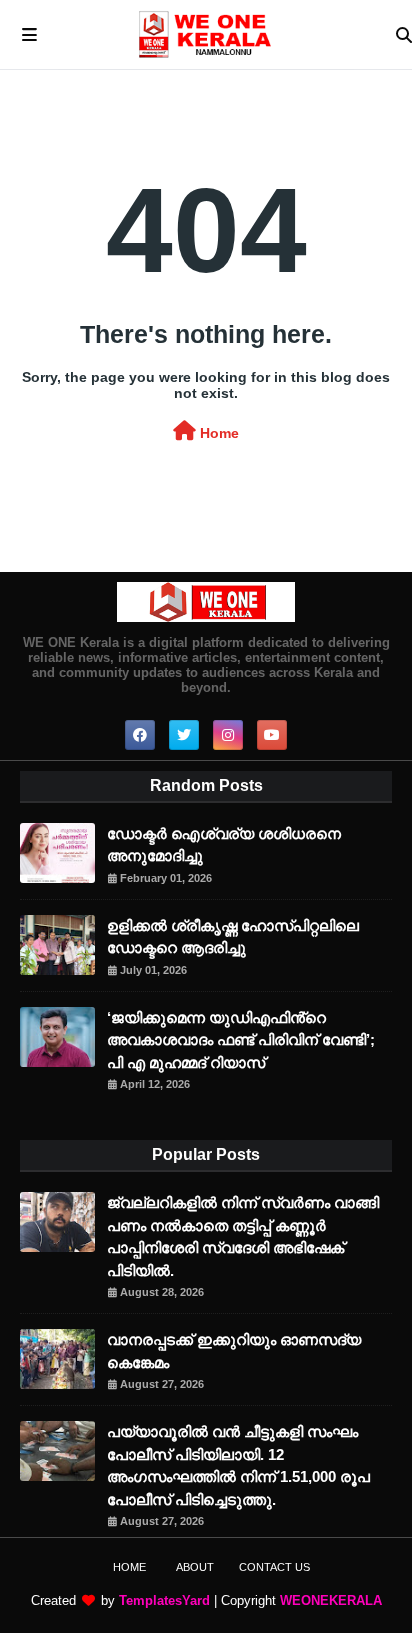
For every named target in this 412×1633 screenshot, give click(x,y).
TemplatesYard (164, 1600)
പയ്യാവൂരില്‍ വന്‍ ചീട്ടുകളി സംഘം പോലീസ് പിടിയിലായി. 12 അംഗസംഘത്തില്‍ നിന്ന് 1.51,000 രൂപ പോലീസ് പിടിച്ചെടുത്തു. (238, 1465)
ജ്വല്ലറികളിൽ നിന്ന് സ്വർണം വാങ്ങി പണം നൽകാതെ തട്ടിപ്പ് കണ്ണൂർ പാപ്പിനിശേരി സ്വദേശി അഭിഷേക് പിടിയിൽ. (243, 1236)
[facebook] (140, 735)
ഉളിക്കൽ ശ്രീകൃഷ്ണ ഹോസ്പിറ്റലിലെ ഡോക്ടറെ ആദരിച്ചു (233, 937)
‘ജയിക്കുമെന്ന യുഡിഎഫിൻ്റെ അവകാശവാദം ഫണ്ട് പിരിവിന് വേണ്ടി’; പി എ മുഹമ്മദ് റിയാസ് (241, 1040)
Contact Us (274, 1567)
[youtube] (272, 735)
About (195, 1567)
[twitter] (184, 735)
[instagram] (228, 735)
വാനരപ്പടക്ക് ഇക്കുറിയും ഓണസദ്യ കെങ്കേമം (234, 1351)
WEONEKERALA (331, 1600)
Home (217, 433)
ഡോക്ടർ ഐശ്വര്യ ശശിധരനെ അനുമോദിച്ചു (224, 845)
